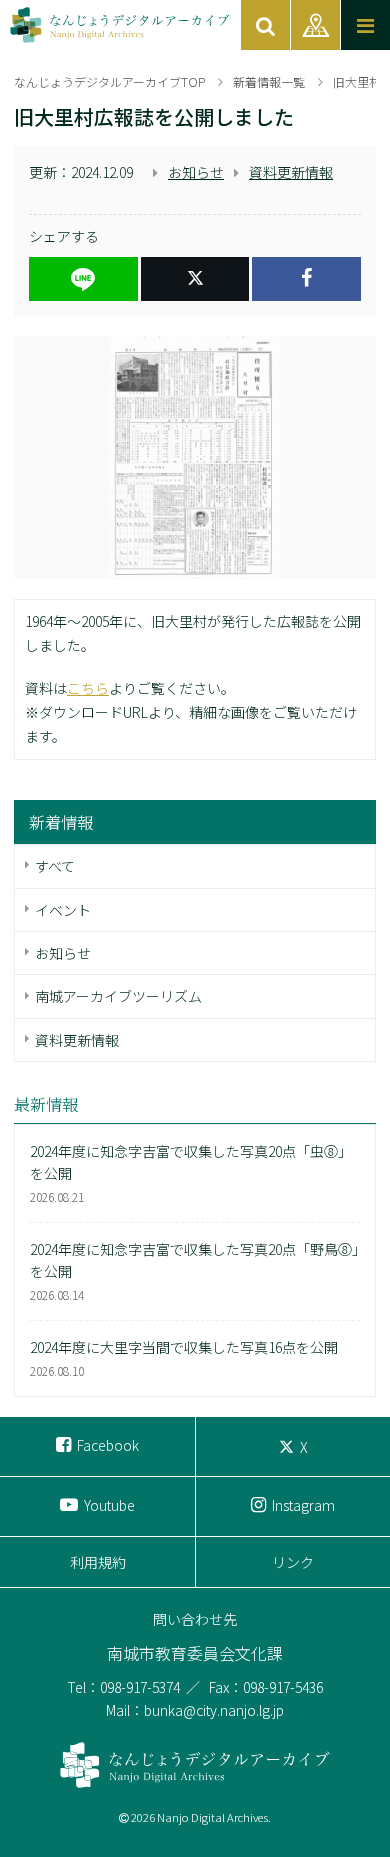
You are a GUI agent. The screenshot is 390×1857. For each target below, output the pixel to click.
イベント (63, 910)
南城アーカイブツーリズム (118, 996)
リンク (293, 1562)
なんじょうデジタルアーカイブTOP (109, 81)
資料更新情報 (291, 172)
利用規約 (98, 1562)
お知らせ (196, 172)
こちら (88, 688)
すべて (55, 866)
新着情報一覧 (269, 81)
